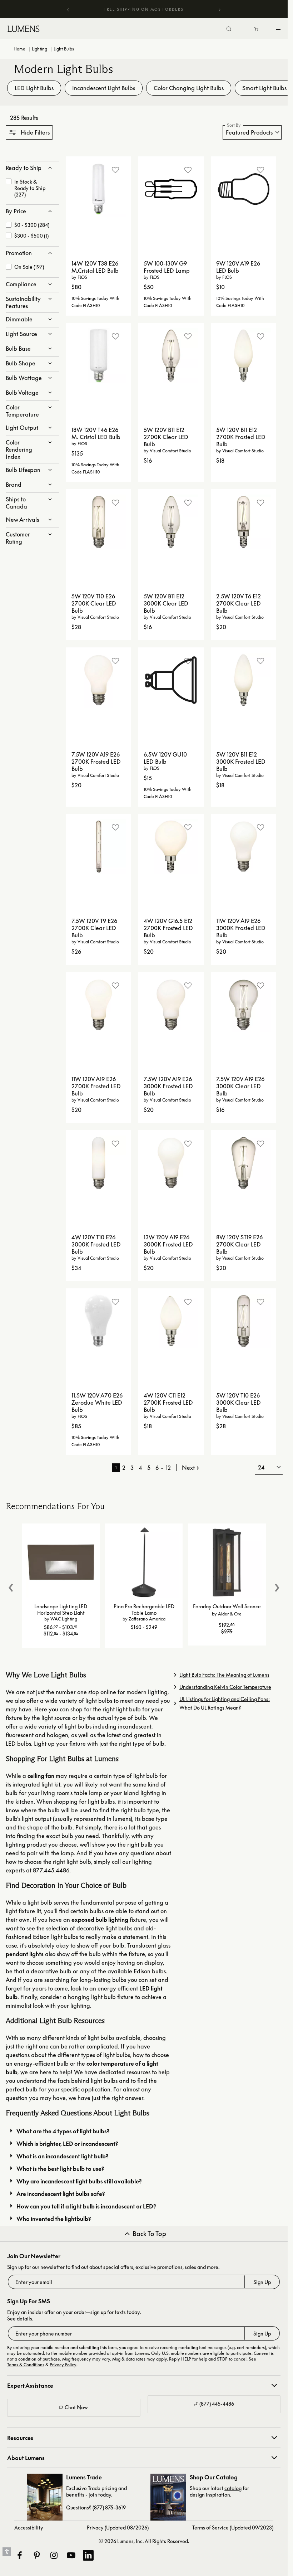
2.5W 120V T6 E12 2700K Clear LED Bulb (239, 603)
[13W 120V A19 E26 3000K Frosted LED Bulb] (171, 1163)
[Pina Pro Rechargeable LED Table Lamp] (144, 1562)
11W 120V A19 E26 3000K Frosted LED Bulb (241, 928)
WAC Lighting (64, 1619)
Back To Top (149, 2234)
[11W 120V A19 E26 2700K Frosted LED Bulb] (99, 1005)
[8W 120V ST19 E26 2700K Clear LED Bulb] (244, 1163)
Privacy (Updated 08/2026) (118, 2528)
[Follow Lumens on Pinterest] (36, 2555)
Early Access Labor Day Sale (141, 9)
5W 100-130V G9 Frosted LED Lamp (167, 267)
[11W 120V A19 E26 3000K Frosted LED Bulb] (244, 847)
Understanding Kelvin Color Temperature (225, 1687)
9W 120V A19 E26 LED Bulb (238, 267)
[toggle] (280, 30)
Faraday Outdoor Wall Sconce (227, 1606)
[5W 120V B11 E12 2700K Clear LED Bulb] (171, 356)
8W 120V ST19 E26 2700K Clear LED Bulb (239, 1244)
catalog (233, 2488)
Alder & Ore (230, 1614)
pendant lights (25, 1954)
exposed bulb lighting (100, 1920)
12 (168, 1468)
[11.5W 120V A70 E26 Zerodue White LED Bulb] (99, 1321)
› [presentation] (277, 1585)
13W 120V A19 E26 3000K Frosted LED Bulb (168, 1244)
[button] (29, 132)
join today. (100, 2495)
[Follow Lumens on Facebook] (19, 2555)
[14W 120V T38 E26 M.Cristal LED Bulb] (99, 189)
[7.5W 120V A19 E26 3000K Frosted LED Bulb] (171, 1005)
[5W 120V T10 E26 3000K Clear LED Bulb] (244, 1321)
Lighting (39, 49)
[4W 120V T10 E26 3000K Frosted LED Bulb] (99, 1163)
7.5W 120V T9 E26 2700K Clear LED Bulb (94, 928)
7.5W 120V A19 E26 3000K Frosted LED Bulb (168, 1086)
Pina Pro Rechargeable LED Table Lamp (144, 1609)
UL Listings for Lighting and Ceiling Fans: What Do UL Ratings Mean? (225, 1703)
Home (19, 49)
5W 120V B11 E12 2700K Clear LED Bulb (166, 437)
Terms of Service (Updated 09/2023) (233, 2528)
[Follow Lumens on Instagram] (54, 2555)
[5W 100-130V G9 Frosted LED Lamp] (171, 189)
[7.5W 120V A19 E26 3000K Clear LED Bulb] (244, 1005)
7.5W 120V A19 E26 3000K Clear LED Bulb (240, 1086)
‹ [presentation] (11, 1585)
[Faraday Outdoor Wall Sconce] (227, 1562)
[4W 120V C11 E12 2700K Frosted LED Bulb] (171, 1321)
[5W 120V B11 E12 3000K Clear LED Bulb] (171, 522)
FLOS (82, 277)
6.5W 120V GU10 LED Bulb (165, 758)
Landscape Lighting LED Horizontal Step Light (61, 1609)
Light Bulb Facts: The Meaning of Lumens (224, 1675)
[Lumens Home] (25, 29)
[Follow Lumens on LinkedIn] (88, 2555)
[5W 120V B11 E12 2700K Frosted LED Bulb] (244, 356)
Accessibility (29, 2528)
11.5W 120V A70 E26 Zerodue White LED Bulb (97, 1403)
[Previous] (68, 9)
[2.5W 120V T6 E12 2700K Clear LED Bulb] (244, 522)
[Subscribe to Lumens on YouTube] (71, 2555)
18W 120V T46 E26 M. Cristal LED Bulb (96, 433)
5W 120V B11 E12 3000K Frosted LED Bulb (241, 762)
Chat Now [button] (76, 2407)
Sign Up (262, 2282)
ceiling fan (41, 1776)
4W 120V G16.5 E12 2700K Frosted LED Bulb (168, 928)
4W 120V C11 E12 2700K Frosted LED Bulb (168, 1403)
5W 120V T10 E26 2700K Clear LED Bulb (94, 603)
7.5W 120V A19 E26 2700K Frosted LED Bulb (96, 762)
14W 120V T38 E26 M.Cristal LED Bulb (95, 267)
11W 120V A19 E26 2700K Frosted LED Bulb (96, 1086)
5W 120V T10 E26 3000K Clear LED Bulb (239, 1403)
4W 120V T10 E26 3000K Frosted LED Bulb (96, 1244)
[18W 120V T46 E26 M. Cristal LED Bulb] (99, 356)
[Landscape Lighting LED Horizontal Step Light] (61, 1562)
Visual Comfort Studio (170, 451)
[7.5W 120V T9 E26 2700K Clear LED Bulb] (99, 847)
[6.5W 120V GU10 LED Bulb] (171, 680)
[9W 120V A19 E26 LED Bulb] (244, 189)
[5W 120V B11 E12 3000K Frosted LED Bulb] (244, 680)
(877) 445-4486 (217, 2404)
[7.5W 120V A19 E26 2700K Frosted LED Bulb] (99, 680)
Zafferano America (147, 1619)
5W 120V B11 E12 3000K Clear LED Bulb (166, 603)
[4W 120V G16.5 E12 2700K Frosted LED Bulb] (171, 847)
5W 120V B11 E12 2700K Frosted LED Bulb (241, 437)
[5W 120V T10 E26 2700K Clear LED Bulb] (99, 522)
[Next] (219, 10)
